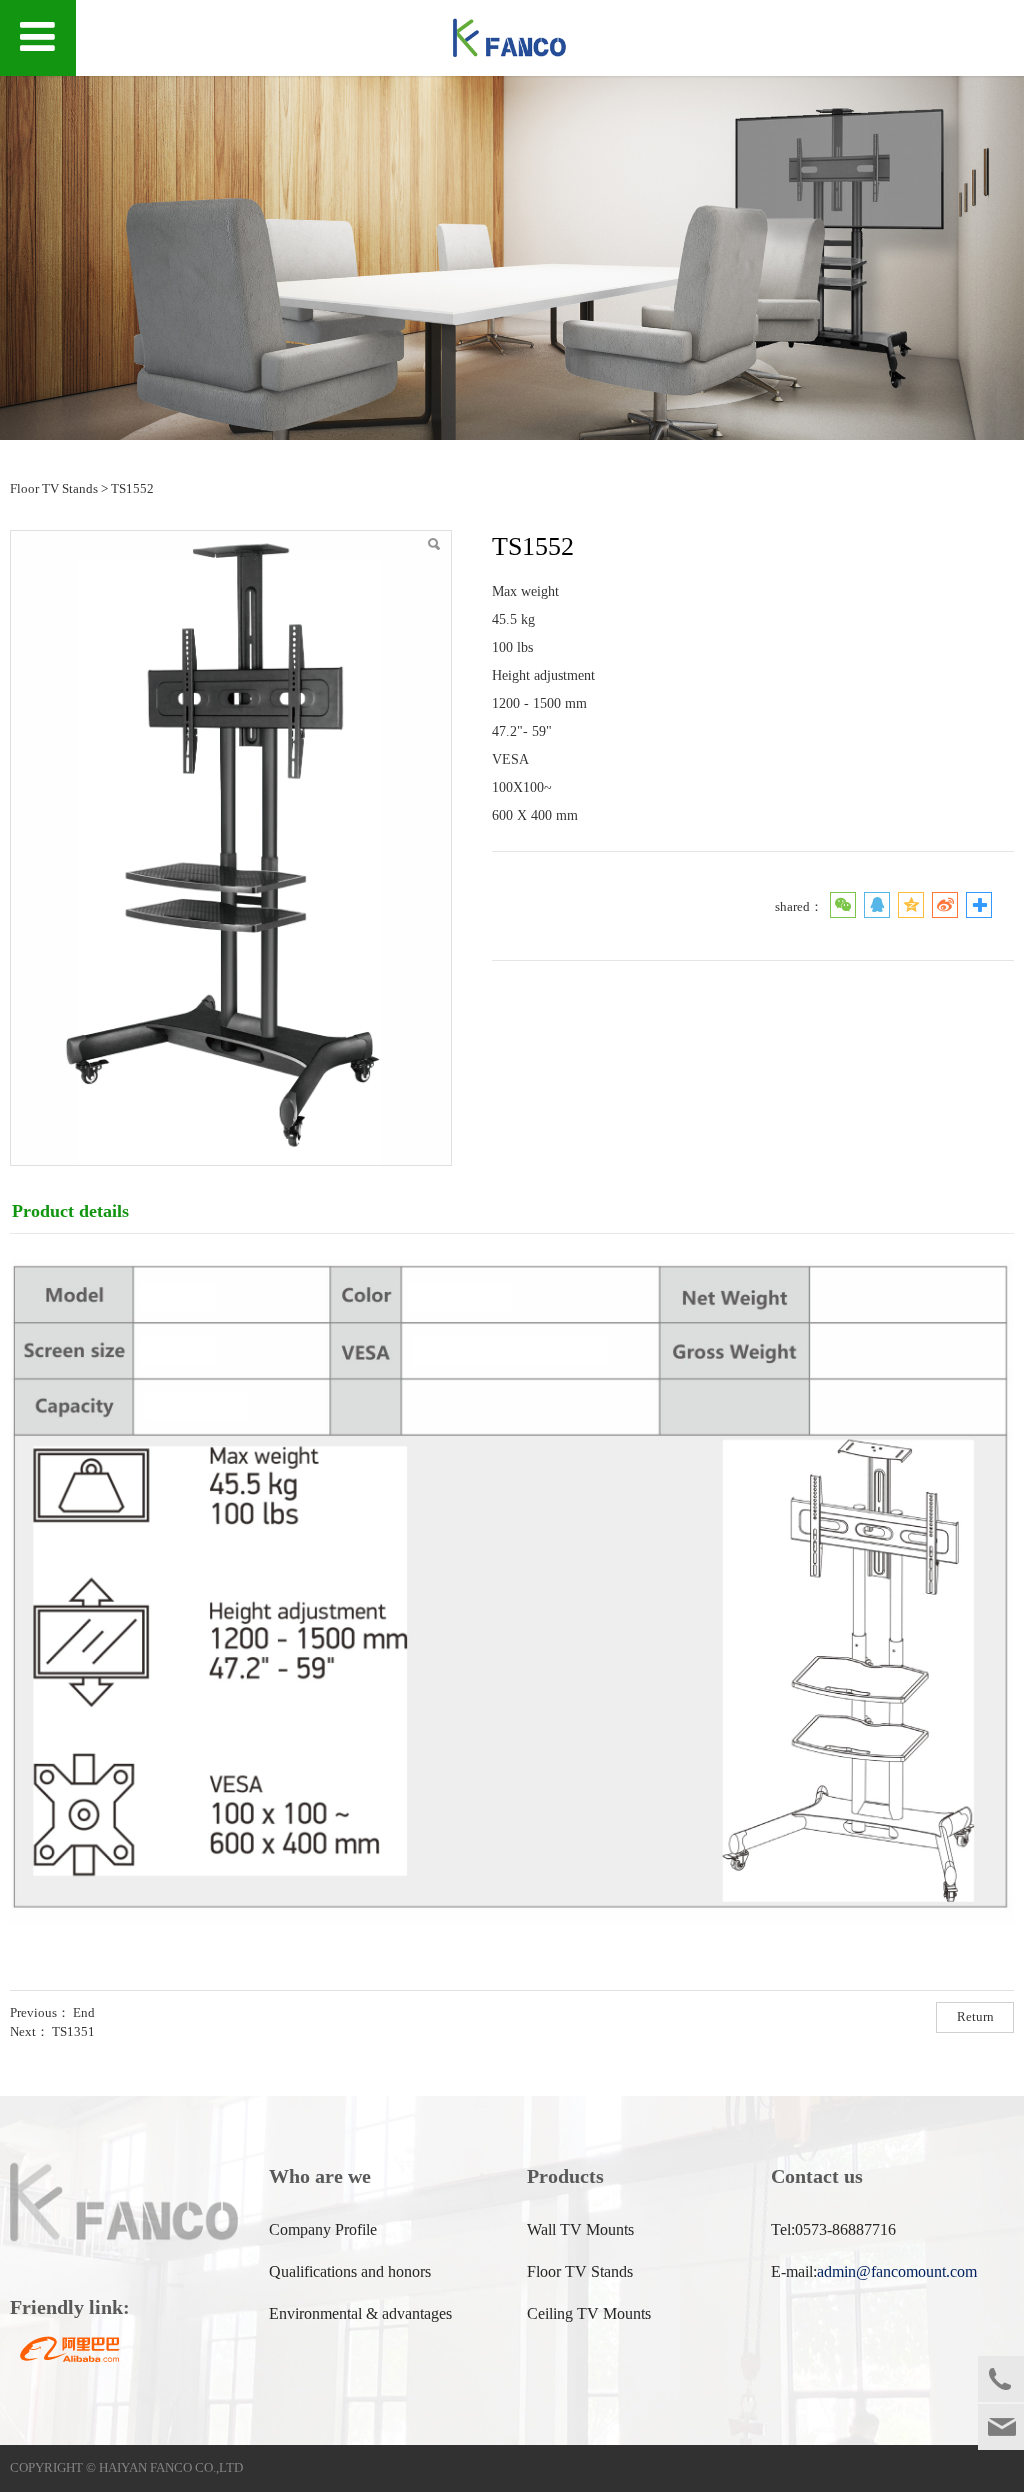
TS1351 (73, 2032)
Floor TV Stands (54, 489)
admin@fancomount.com (897, 2271)
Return (975, 2017)
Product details (70, 1211)
